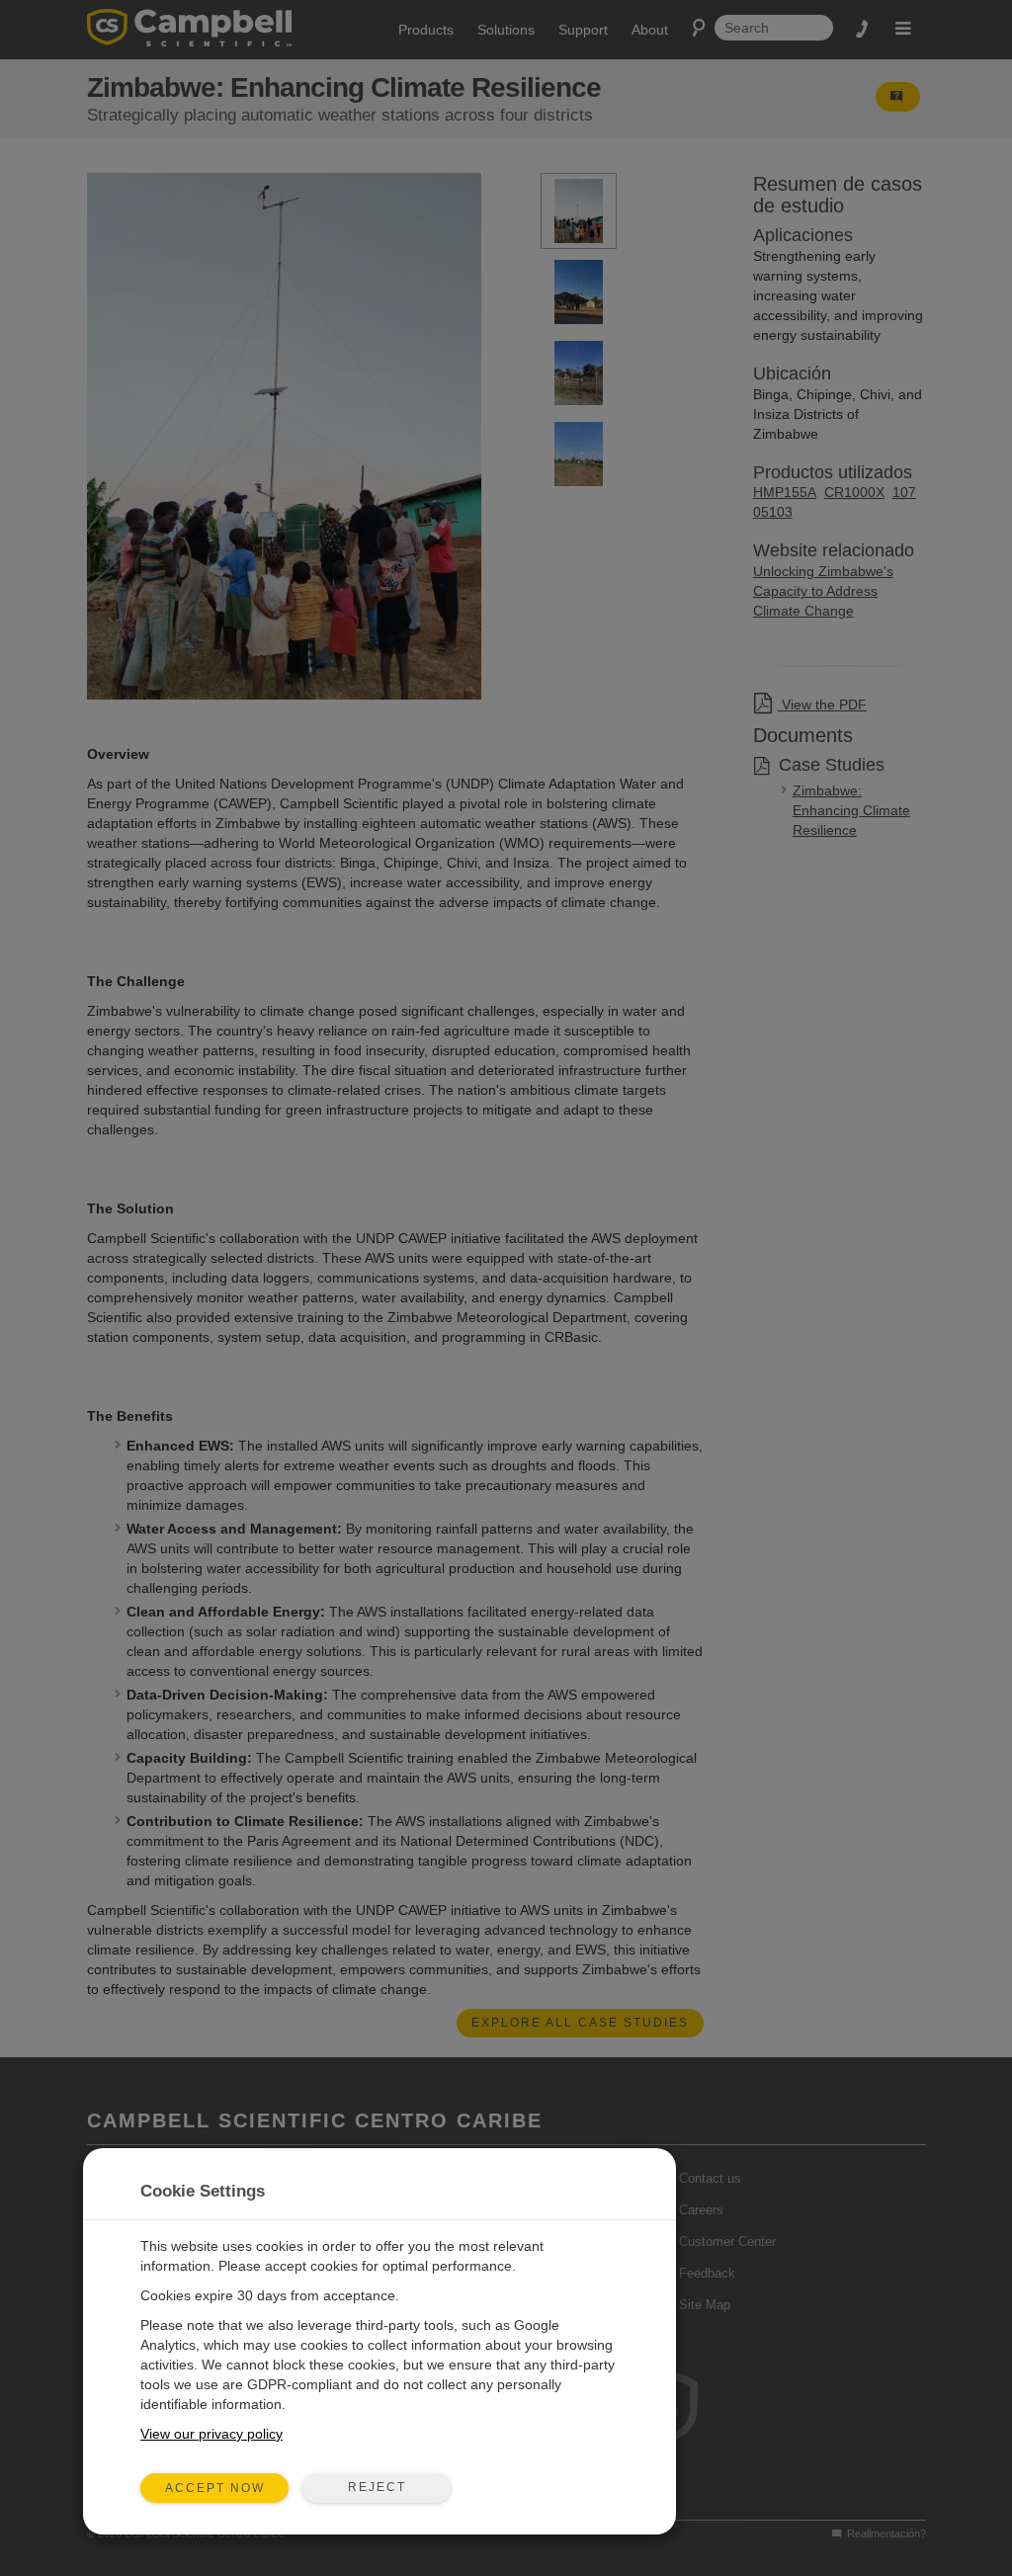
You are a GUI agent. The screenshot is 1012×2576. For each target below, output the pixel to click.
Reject (377, 2487)
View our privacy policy (211, 2434)
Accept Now (215, 2488)
